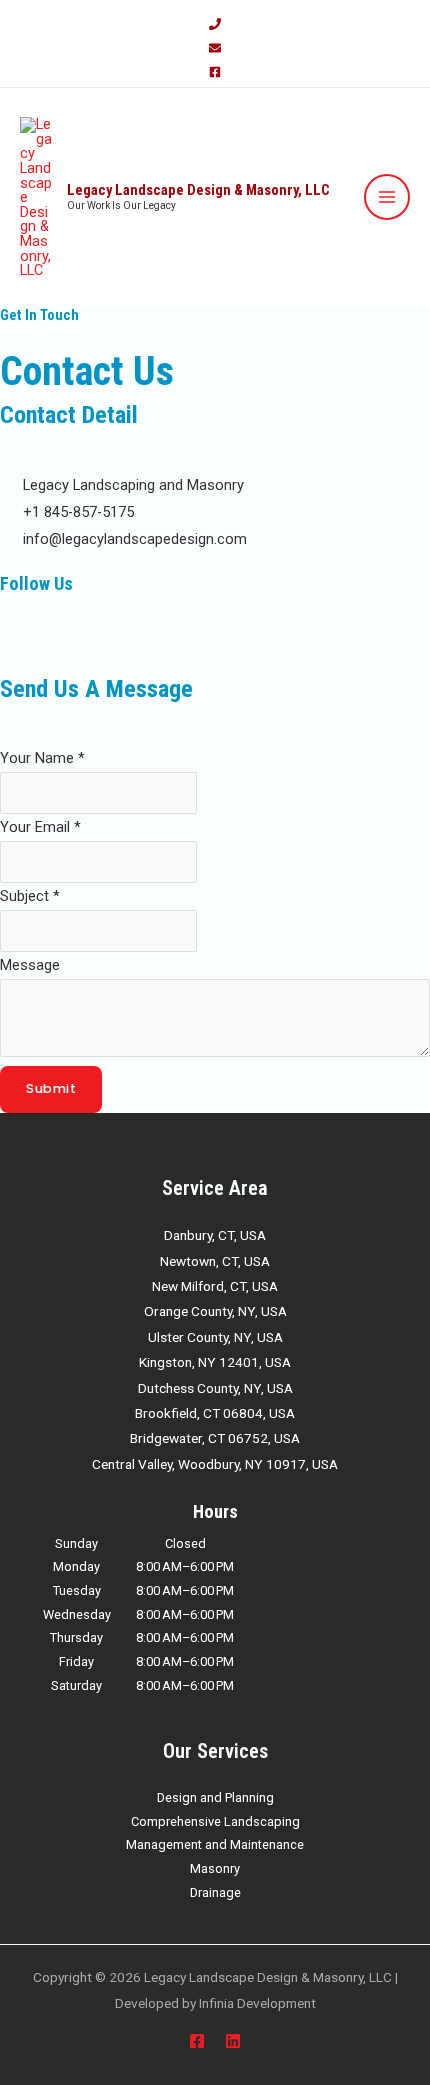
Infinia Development (257, 2003)
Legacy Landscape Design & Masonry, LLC (198, 190)
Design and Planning (215, 1797)
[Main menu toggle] (387, 197)
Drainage (215, 1892)
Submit (51, 1088)
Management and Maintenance (215, 1844)
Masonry (215, 1868)
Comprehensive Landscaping (215, 1821)
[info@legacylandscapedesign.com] (215, 48)
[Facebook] (215, 72)
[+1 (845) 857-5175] (215, 24)
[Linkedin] (233, 2041)
